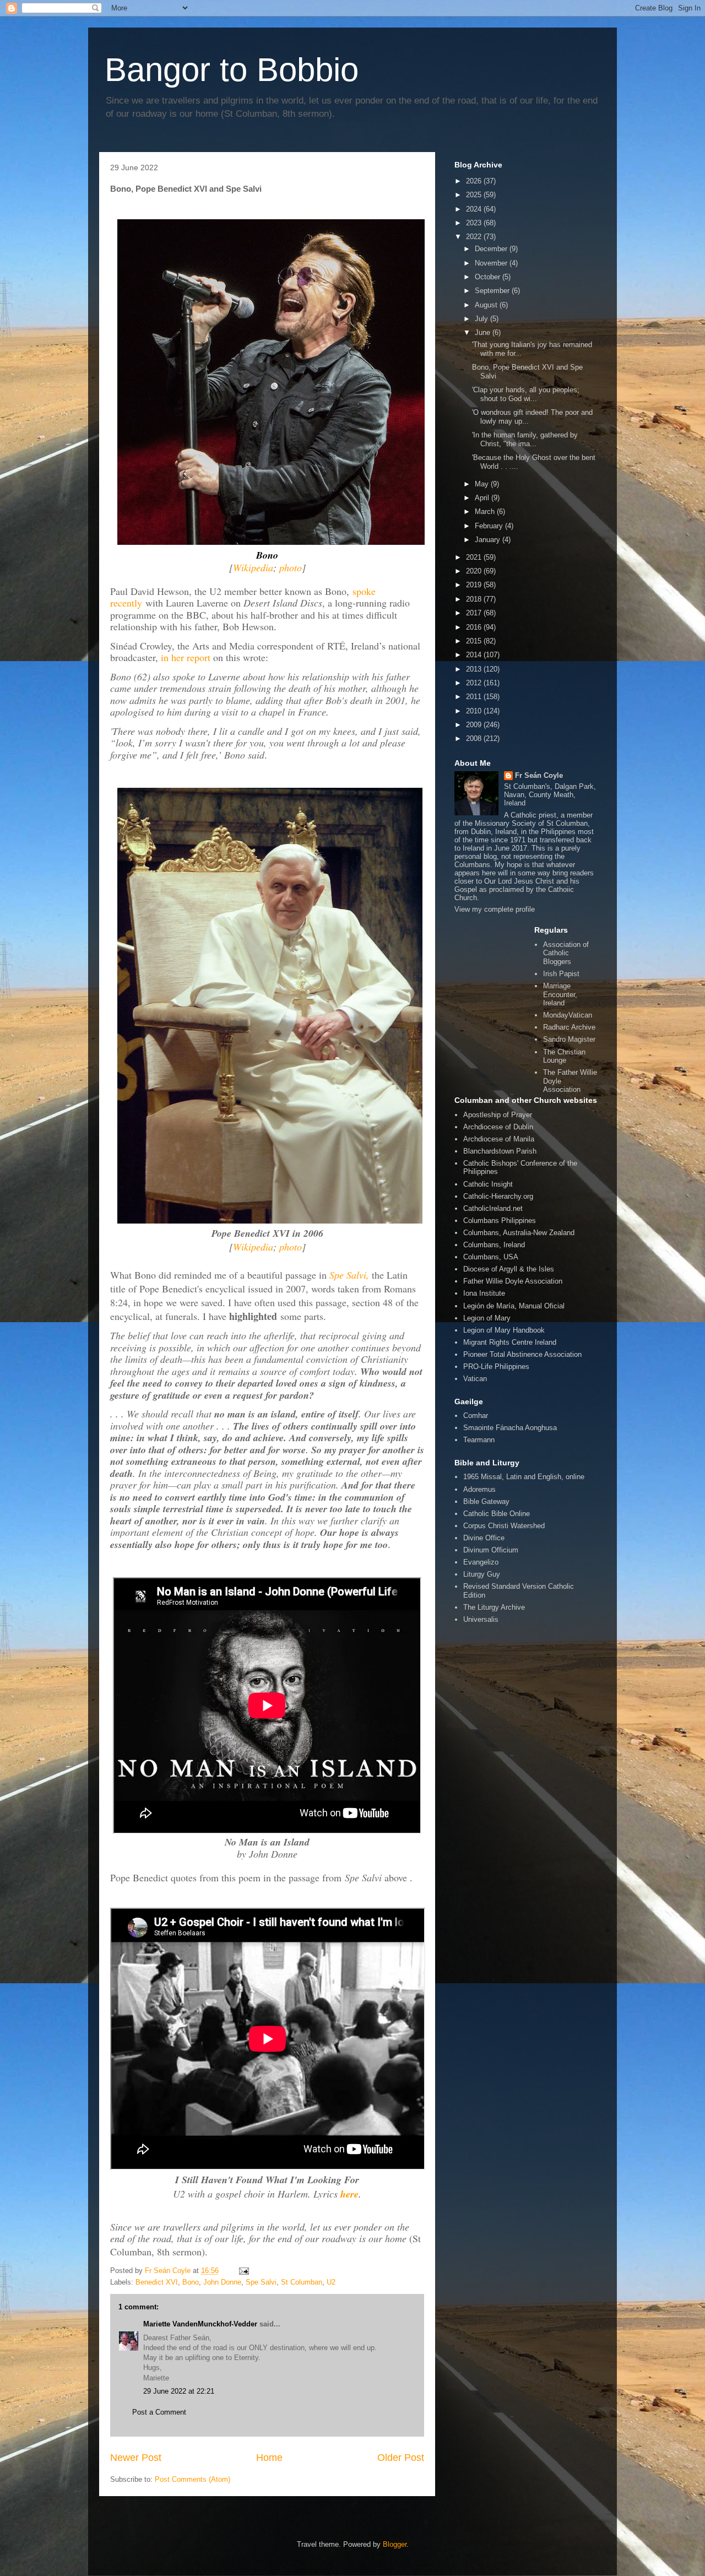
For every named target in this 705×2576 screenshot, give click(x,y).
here (349, 2194)
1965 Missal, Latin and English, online (524, 1477)
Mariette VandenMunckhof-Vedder (200, 2324)
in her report (187, 657)
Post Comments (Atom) (192, 2479)
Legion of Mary (487, 1318)
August (487, 305)
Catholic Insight (488, 1184)
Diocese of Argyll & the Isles (509, 1269)
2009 (475, 725)
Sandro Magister (569, 1039)
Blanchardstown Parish (500, 1151)
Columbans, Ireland (494, 1245)
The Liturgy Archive (494, 1607)
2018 (475, 599)
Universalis (481, 1619)
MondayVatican (568, 1015)
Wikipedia (253, 567)
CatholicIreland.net (493, 1208)
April (483, 498)
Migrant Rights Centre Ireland (510, 1342)
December (492, 249)
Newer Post (136, 2458)
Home (269, 2458)
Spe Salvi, (349, 1275)
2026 (475, 181)
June (484, 332)
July (482, 319)
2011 (475, 697)
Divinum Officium (491, 1550)
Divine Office (484, 1538)
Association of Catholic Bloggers (566, 953)
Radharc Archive (569, 1027)
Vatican (475, 1379)
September (493, 291)
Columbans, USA (491, 1257)
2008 (475, 738)
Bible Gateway (486, 1501)
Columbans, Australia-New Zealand (519, 1233)
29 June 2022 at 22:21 (179, 2391)
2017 (475, 613)
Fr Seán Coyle (539, 775)
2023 (475, 223)
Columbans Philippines (500, 1221)
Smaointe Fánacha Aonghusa (510, 1428)
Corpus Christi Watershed (504, 1526)
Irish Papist (561, 974)
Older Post (401, 2458)
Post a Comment (159, 2412)
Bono (191, 2282)
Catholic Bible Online (497, 1514)
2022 (475, 237)
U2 (331, 2282)
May (483, 484)
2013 (475, 669)
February (490, 526)
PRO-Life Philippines (496, 1367)
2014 (475, 655)
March (486, 512)
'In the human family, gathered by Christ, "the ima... (525, 439)
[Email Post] (243, 2271)
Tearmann (479, 1440)
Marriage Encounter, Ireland (560, 994)
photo (291, 567)
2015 (475, 641)
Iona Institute (484, 1293)
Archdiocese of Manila (499, 1139)
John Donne (222, 2282)
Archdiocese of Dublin (498, 1127)
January (489, 540)
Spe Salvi (261, 2282)
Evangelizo (481, 1562)
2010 (475, 711)
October (489, 277)
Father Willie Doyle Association (513, 1281)
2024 (475, 209)
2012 (475, 683)
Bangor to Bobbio (232, 70)
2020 (475, 571)
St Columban (302, 2282)
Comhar (476, 1416)
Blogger (395, 2544)
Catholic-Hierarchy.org (498, 1196)
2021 (475, 557)
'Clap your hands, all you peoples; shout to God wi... (526, 394)
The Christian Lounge (564, 1056)
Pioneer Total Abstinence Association (522, 1354)
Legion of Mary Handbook (504, 1330)
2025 (475, 195)
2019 (475, 585)
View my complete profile (495, 909)
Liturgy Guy (482, 1574)
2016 (475, 627)
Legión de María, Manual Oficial (514, 1306)
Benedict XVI (157, 2282)
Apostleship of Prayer (498, 1115)
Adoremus (479, 1489)
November (492, 263)
